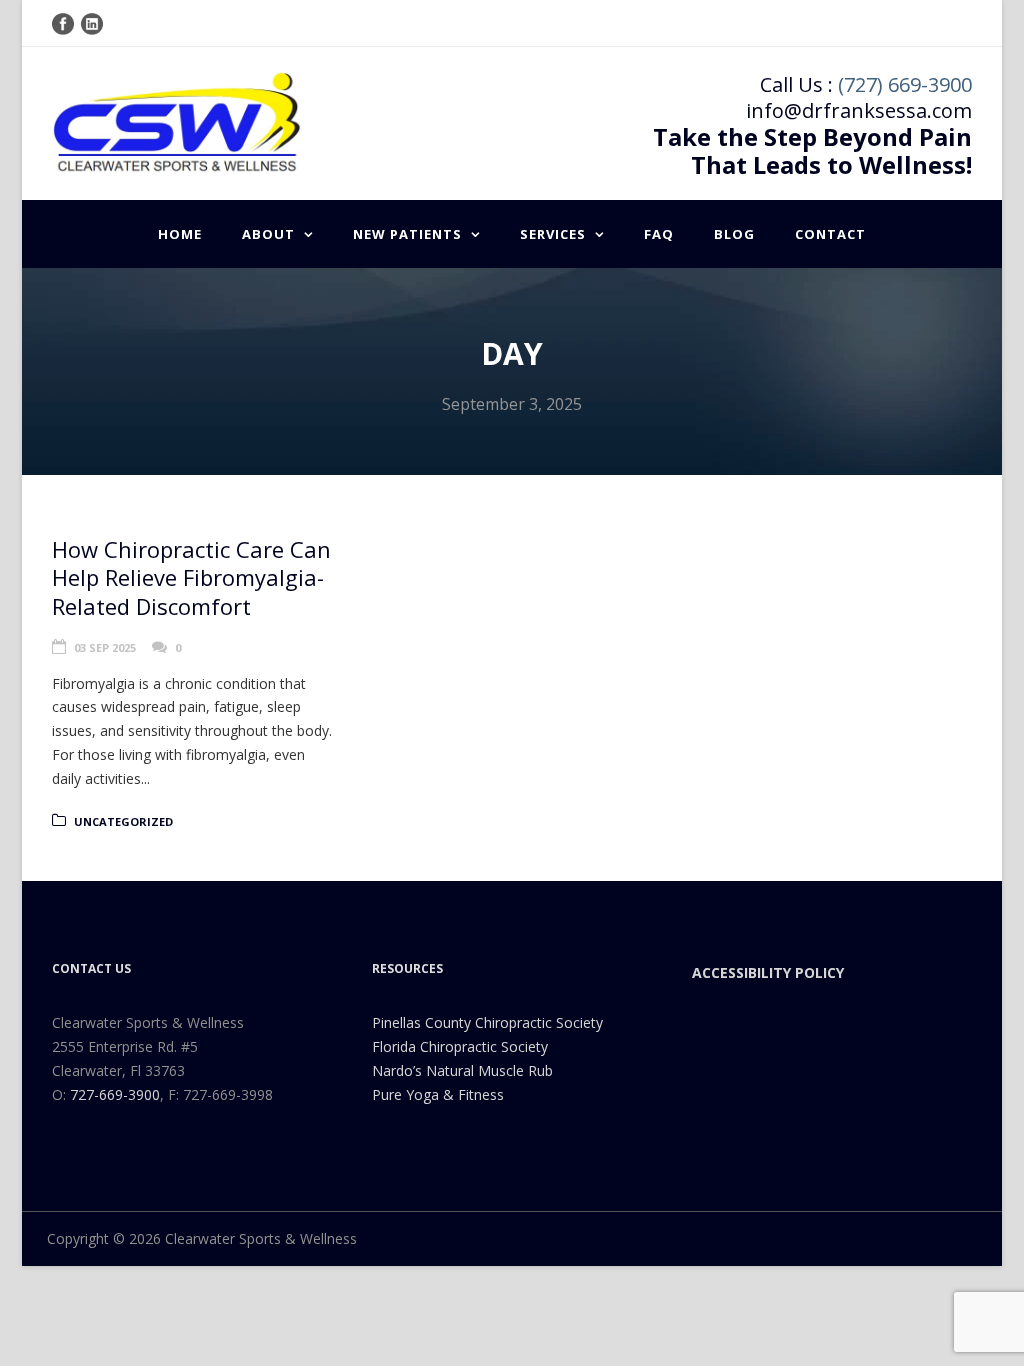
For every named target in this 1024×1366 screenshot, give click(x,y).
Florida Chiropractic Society (460, 1046)
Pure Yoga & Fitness (438, 1094)
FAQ (659, 234)
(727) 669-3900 (905, 84)
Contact (830, 234)
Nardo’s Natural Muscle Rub (462, 1070)
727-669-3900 (115, 1094)
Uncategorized (123, 821)
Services (553, 234)
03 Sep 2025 (105, 647)
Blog (734, 234)
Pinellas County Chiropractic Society (487, 1022)
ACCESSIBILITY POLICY (768, 972)
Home (180, 234)
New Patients (407, 234)
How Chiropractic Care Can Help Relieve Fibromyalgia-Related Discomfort (191, 577)
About (268, 234)
